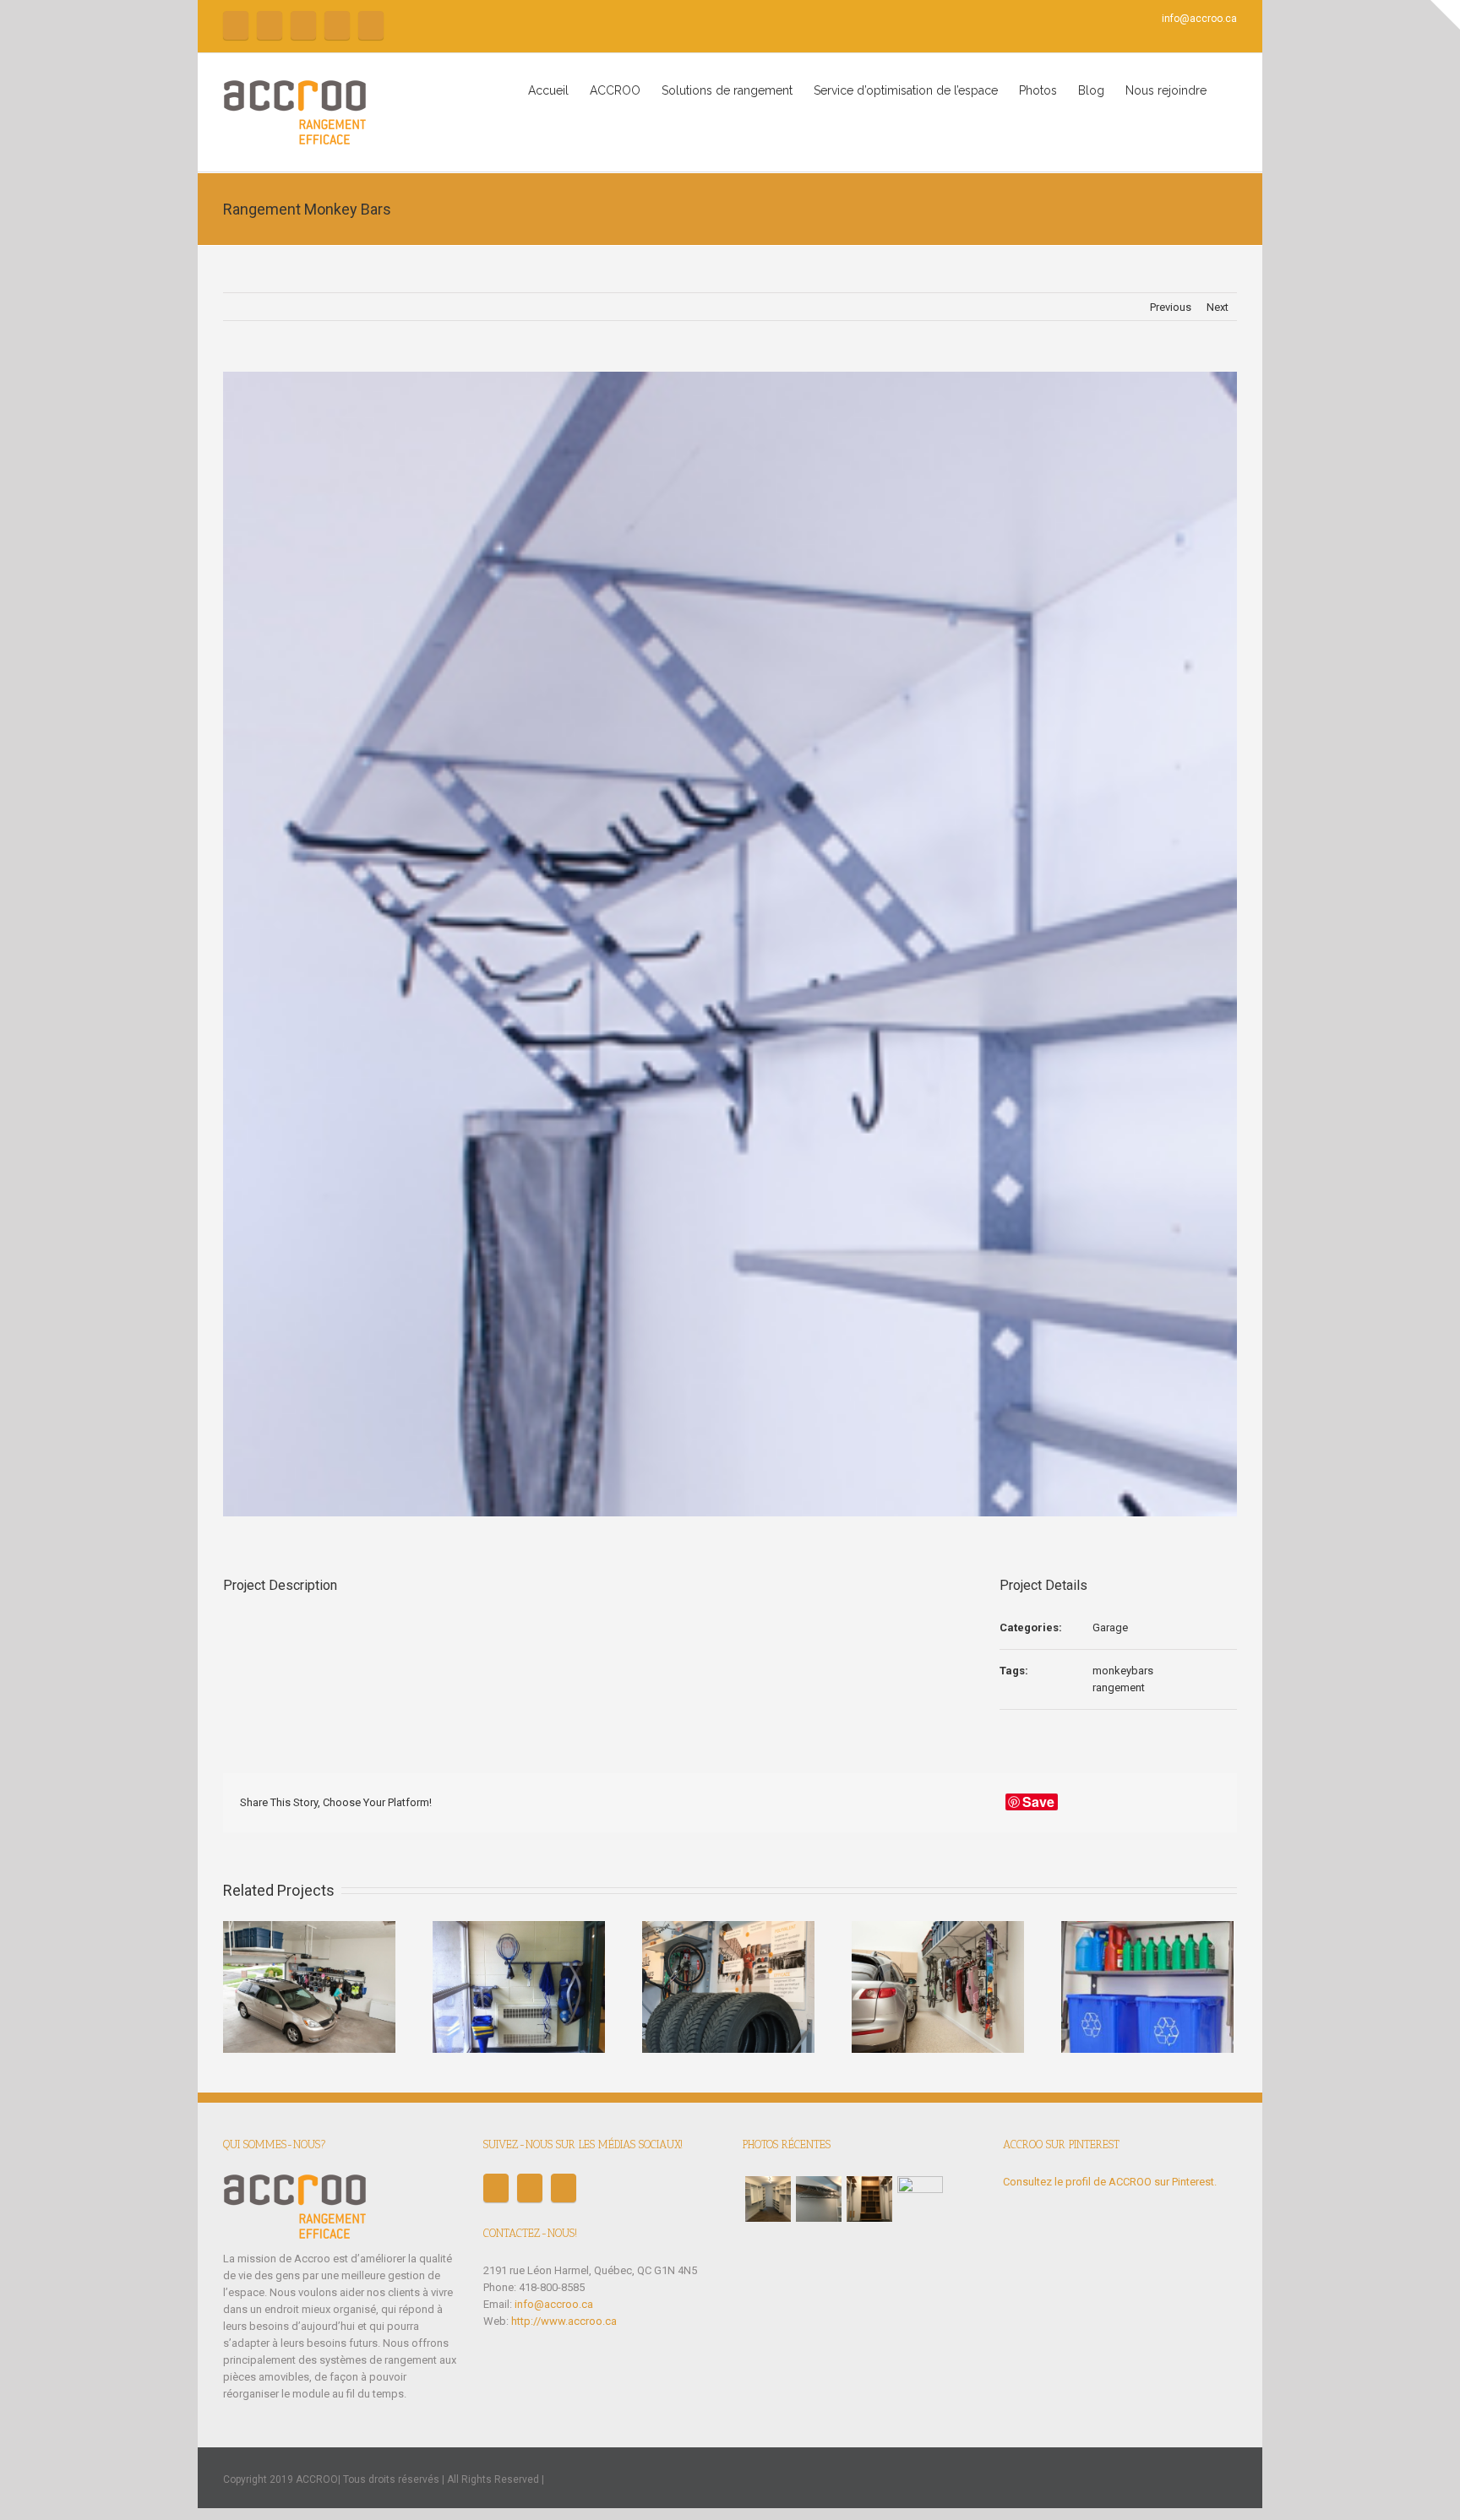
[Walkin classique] (768, 2199)
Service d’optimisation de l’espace (906, 90)
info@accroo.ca (1199, 19)
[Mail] (371, 25)
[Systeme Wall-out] (819, 2199)
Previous (1171, 307)
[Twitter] (270, 25)
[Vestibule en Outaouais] (920, 2199)
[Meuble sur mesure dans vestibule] (869, 2199)
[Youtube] (303, 25)
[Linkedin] (1117, 1803)
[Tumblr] (1063, 1803)
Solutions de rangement (727, 90)
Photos (1038, 90)
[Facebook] (236, 25)
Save (1038, 1802)
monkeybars (1123, 1671)
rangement (1119, 1687)
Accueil (548, 90)
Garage (1110, 1627)
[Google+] (1090, 1803)
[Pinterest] (337, 25)
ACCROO (615, 90)
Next (1218, 307)
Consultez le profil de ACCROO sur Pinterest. (1110, 2182)
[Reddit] (1144, 1803)
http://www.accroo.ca (564, 2321)
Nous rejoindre (1166, 90)
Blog (1091, 90)
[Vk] (1171, 1803)
